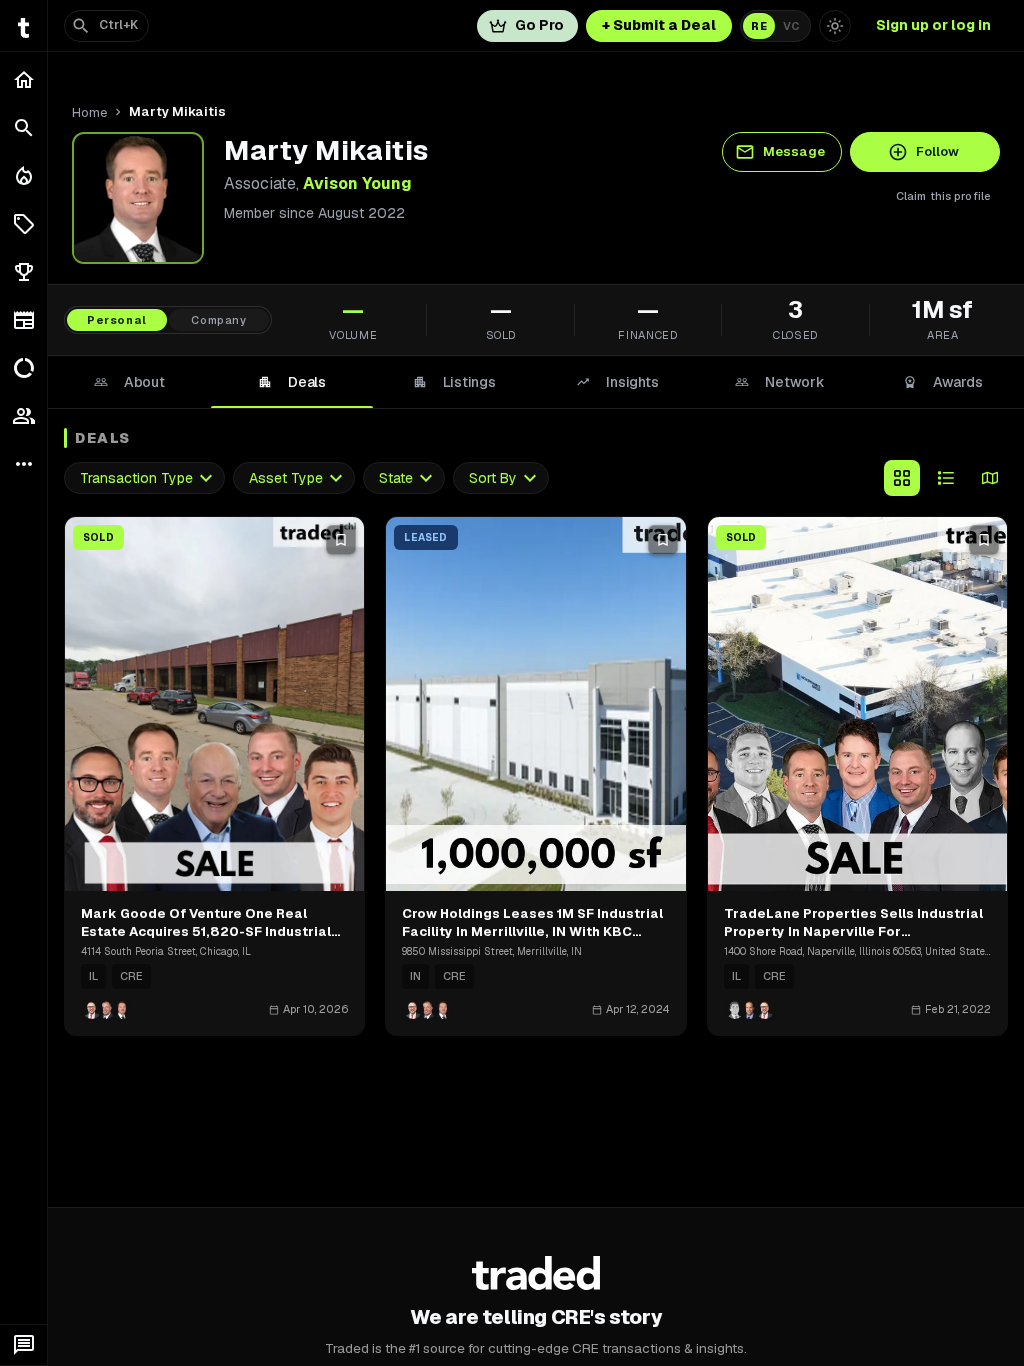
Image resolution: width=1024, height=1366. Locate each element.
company (219, 320)
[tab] (129, 382)
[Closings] (23, 176)
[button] (23, 224)
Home (89, 112)
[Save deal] (341, 540)
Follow (937, 151)
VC (791, 26)
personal (117, 320)
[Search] (23, 128)
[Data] (23, 368)
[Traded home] (536, 1273)
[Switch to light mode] (835, 26)
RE (759, 26)
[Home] (23, 80)
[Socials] (23, 416)
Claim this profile (943, 196)
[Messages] (23, 1345)
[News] (23, 320)
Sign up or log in (933, 25)
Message (794, 151)
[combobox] (144, 478)
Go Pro (539, 25)
